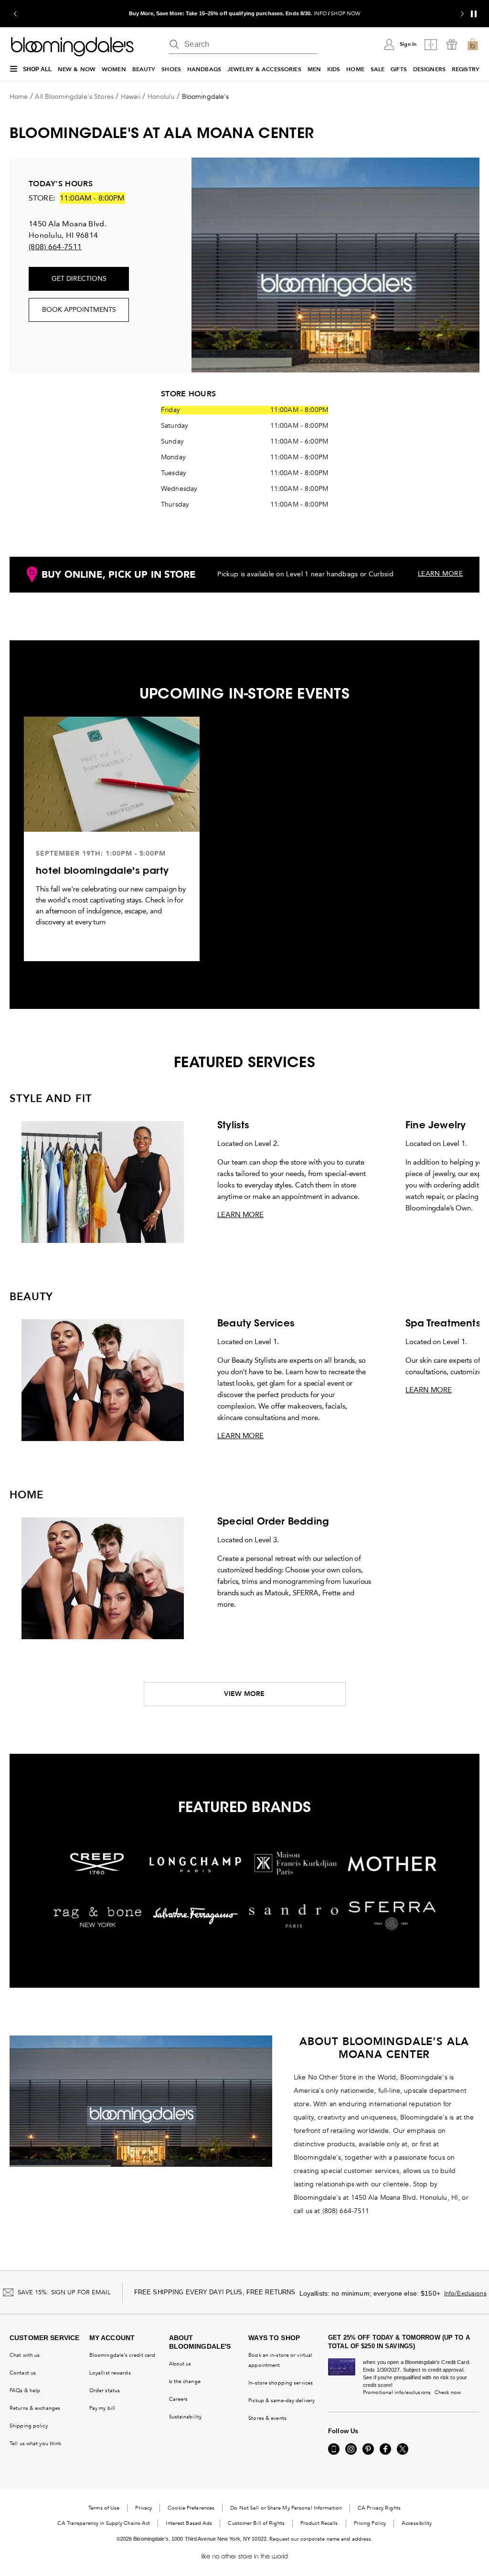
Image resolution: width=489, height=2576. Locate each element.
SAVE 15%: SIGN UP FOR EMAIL (64, 2292)
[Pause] (474, 14)
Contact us (23, 2373)
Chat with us (25, 2355)
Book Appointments (79, 310)
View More (244, 1694)
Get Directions (79, 279)
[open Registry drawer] (452, 44)
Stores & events (267, 2418)
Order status (105, 2390)
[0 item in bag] (473, 44)
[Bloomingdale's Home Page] (72, 47)
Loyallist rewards (110, 2373)
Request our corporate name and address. (321, 2539)
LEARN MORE (440, 574)
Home (19, 97)
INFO (320, 14)
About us (180, 2364)
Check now (448, 2392)
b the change (185, 2381)
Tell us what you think (35, 2443)
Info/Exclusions (465, 2293)
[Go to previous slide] (15, 14)
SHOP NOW (345, 14)
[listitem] (244, 14)
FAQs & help (25, 2390)
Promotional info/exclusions (397, 2392)
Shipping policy (29, 2426)
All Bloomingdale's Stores (74, 97)
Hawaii (131, 97)
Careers (179, 2399)
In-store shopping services (281, 2383)
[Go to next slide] (462, 14)
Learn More (240, 1215)
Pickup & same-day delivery (282, 2401)
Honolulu (161, 97)
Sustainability (186, 2417)
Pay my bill (102, 2408)
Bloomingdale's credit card (122, 2355)
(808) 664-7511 (55, 247)
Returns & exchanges (35, 2408)
